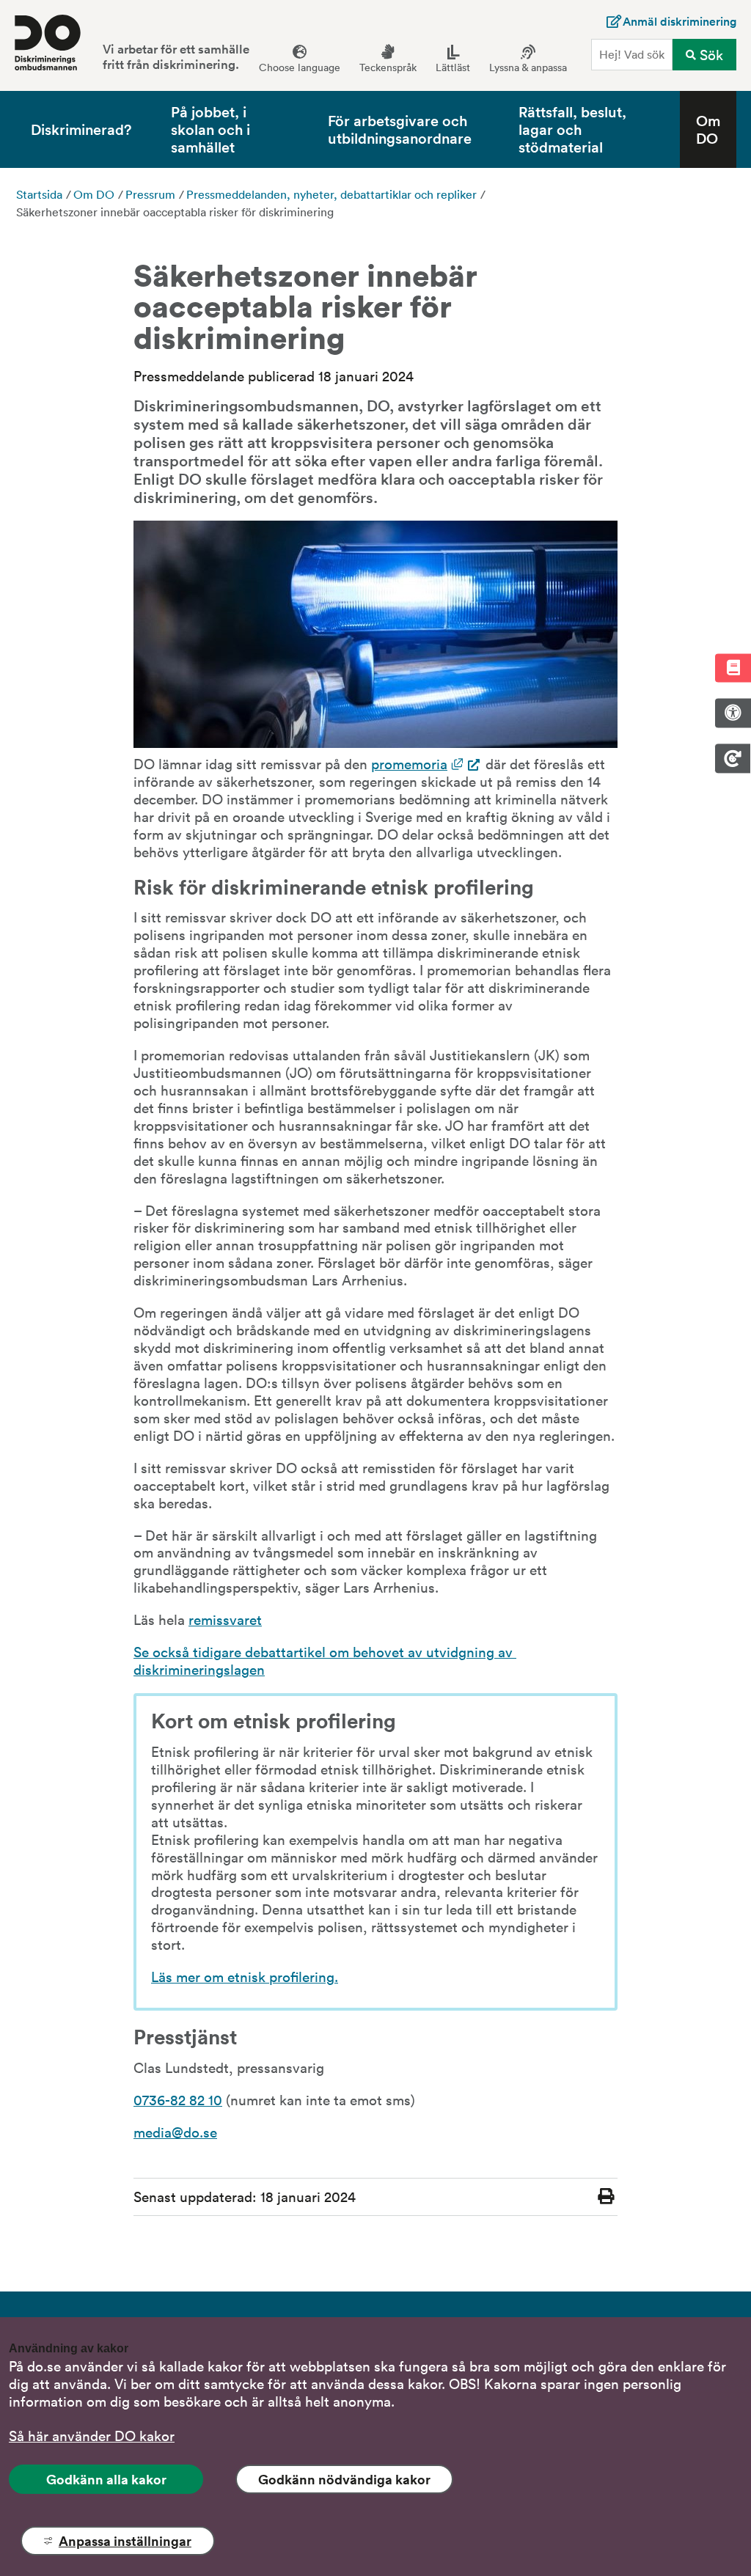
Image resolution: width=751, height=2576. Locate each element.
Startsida (39, 194)
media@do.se (175, 2132)
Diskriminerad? (81, 129)
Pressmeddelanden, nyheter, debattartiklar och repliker (331, 194)
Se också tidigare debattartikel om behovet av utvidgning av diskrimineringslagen (325, 1660)
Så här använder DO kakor (92, 2435)
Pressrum (150, 194)
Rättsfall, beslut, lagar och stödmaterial (572, 129)
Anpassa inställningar (125, 2541)
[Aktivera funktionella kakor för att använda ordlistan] (733, 668)
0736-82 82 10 (178, 2099)
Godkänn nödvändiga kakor (344, 2479)
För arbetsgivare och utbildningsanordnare (400, 129)
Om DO (708, 129)
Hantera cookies (733, 758)
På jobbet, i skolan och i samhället (210, 129)
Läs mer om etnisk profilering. (245, 1976)
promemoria (426, 763)
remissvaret (225, 1619)
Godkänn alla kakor (106, 2479)
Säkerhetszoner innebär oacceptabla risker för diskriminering (175, 212)
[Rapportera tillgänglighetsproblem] (733, 713)
